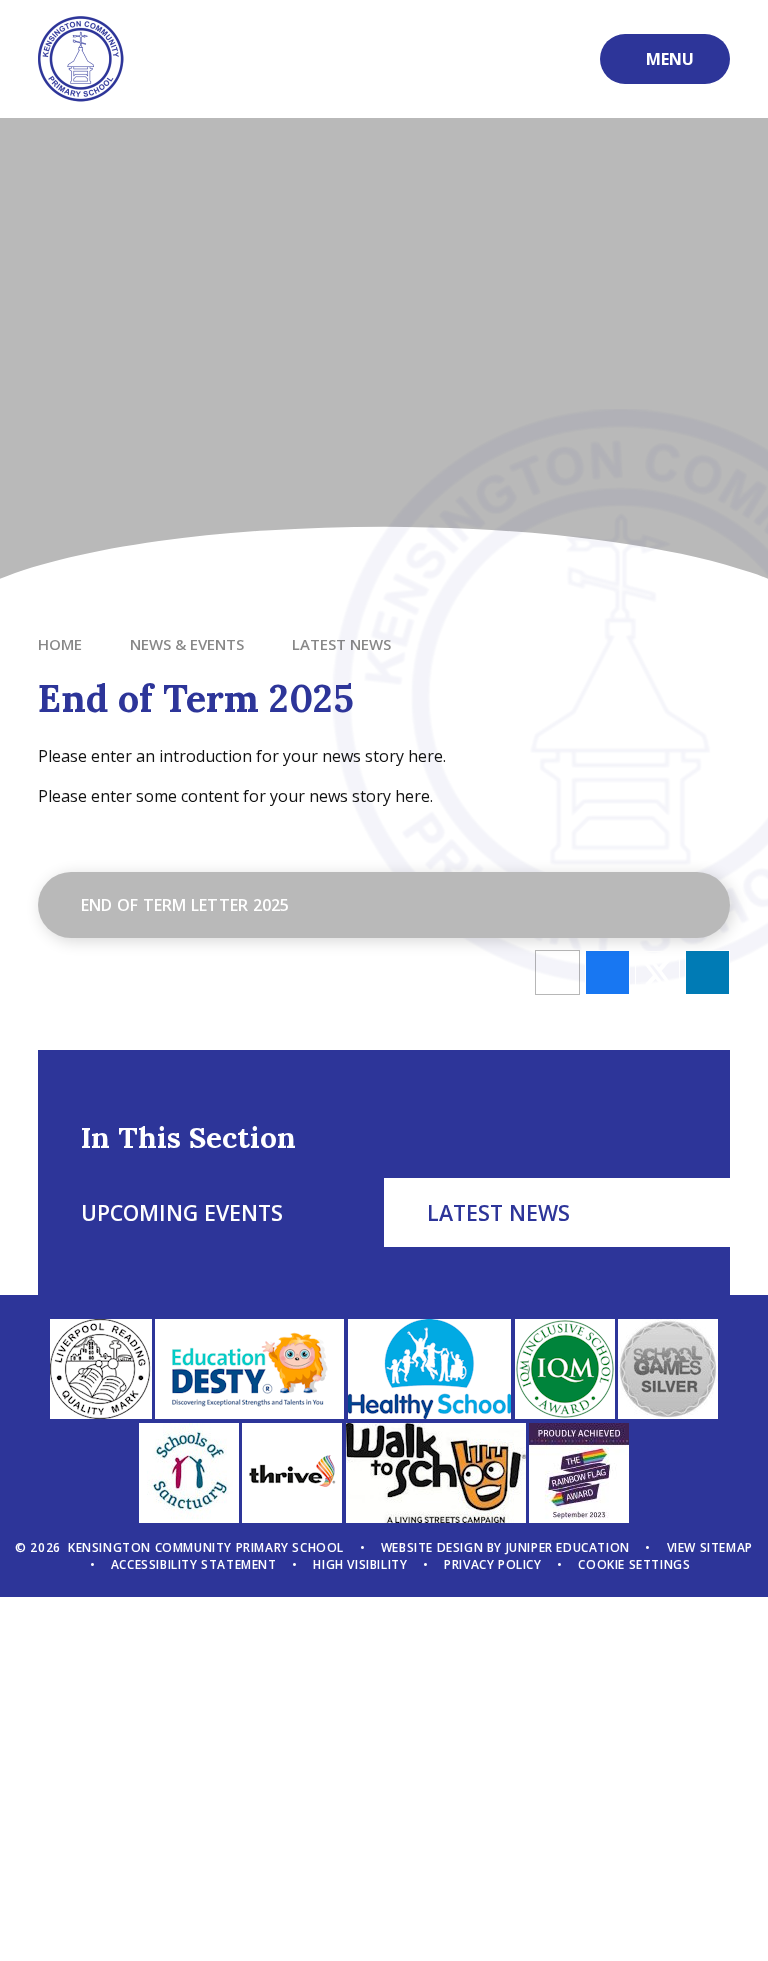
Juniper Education (568, 1547)
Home (60, 644)
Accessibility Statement (194, 1564)
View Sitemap (710, 1547)
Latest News (341, 644)
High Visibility (360, 1564)
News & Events (187, 644)
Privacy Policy (492, 1564)
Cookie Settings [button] (634, 1564)
